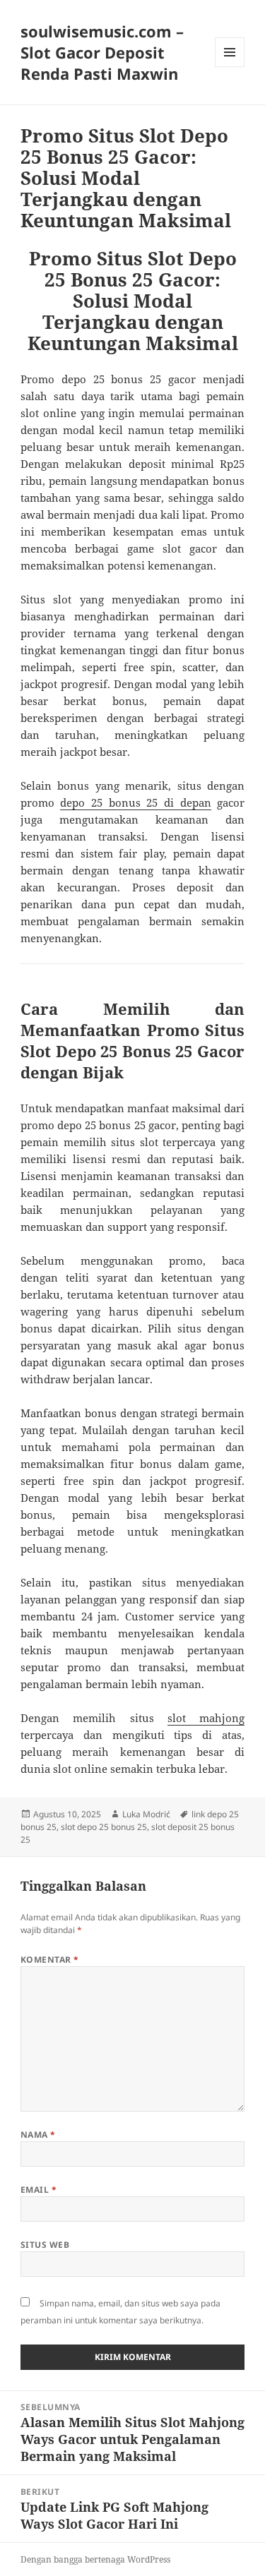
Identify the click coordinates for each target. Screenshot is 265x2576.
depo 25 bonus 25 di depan (135, 802)
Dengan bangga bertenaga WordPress (95, 2559)
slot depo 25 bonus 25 (104, 1827)
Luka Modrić (146, 1814)
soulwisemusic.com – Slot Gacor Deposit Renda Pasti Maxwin (102, 52)
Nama (38, 2135)
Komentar (50, 1960)
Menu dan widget (230, 67)
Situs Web (45, 2245)
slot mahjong (206, 1718)
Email (39, 2190)
